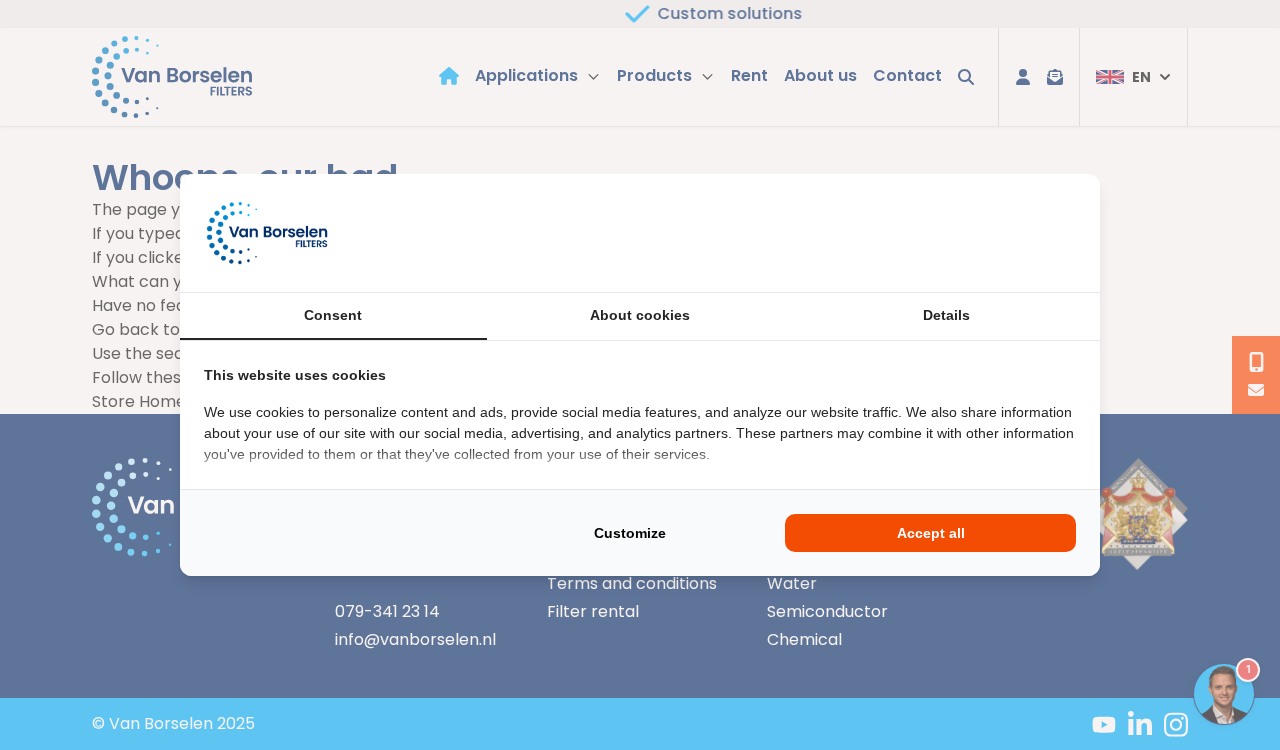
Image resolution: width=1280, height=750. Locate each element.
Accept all (931, 533)
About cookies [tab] (640, 315)
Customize (630, 533)
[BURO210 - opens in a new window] (1001, 233)
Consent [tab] (333, 315)
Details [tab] (946, 315)
